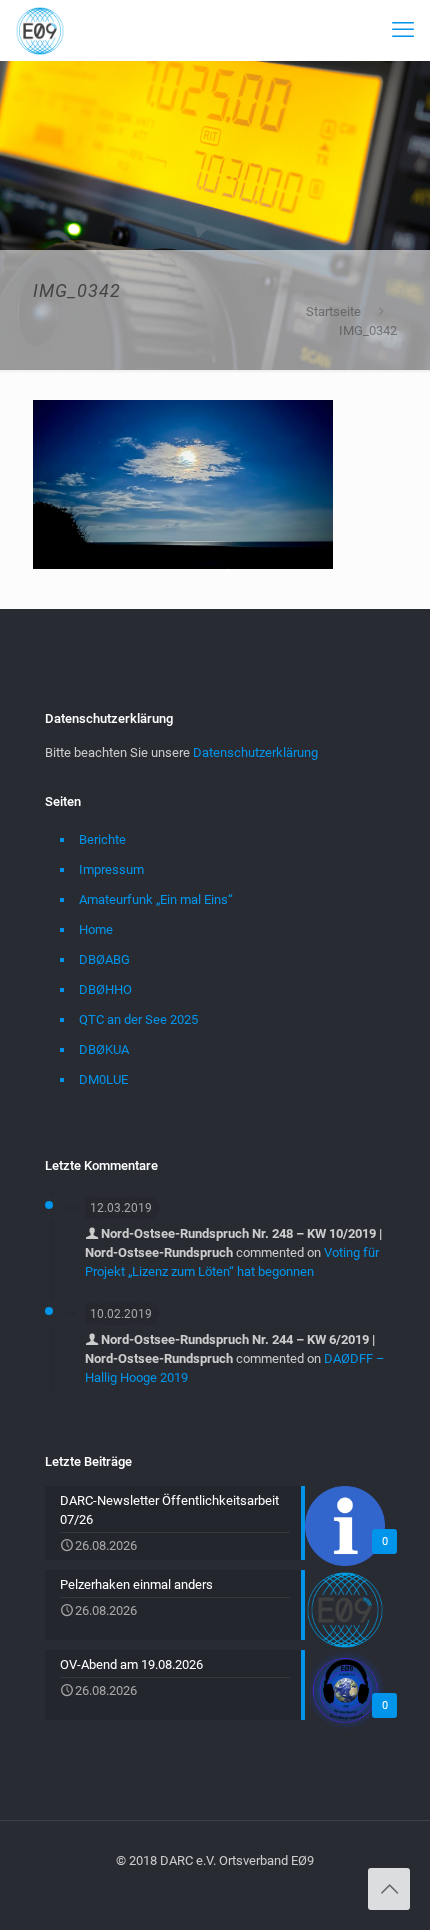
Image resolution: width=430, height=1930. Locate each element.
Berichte (102, 839)
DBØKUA (104, 1049)
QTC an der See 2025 (138, 1019)
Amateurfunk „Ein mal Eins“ (156, 899)
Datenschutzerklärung (255, 752)
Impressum (111, 869)
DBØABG (104, 959)
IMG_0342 (368, 330)
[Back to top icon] (389, 1889)
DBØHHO (105, 989)
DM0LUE (103, 1079)
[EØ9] (40, 30)
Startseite (333, 311)
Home (96, 929)
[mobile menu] (403, 30)
